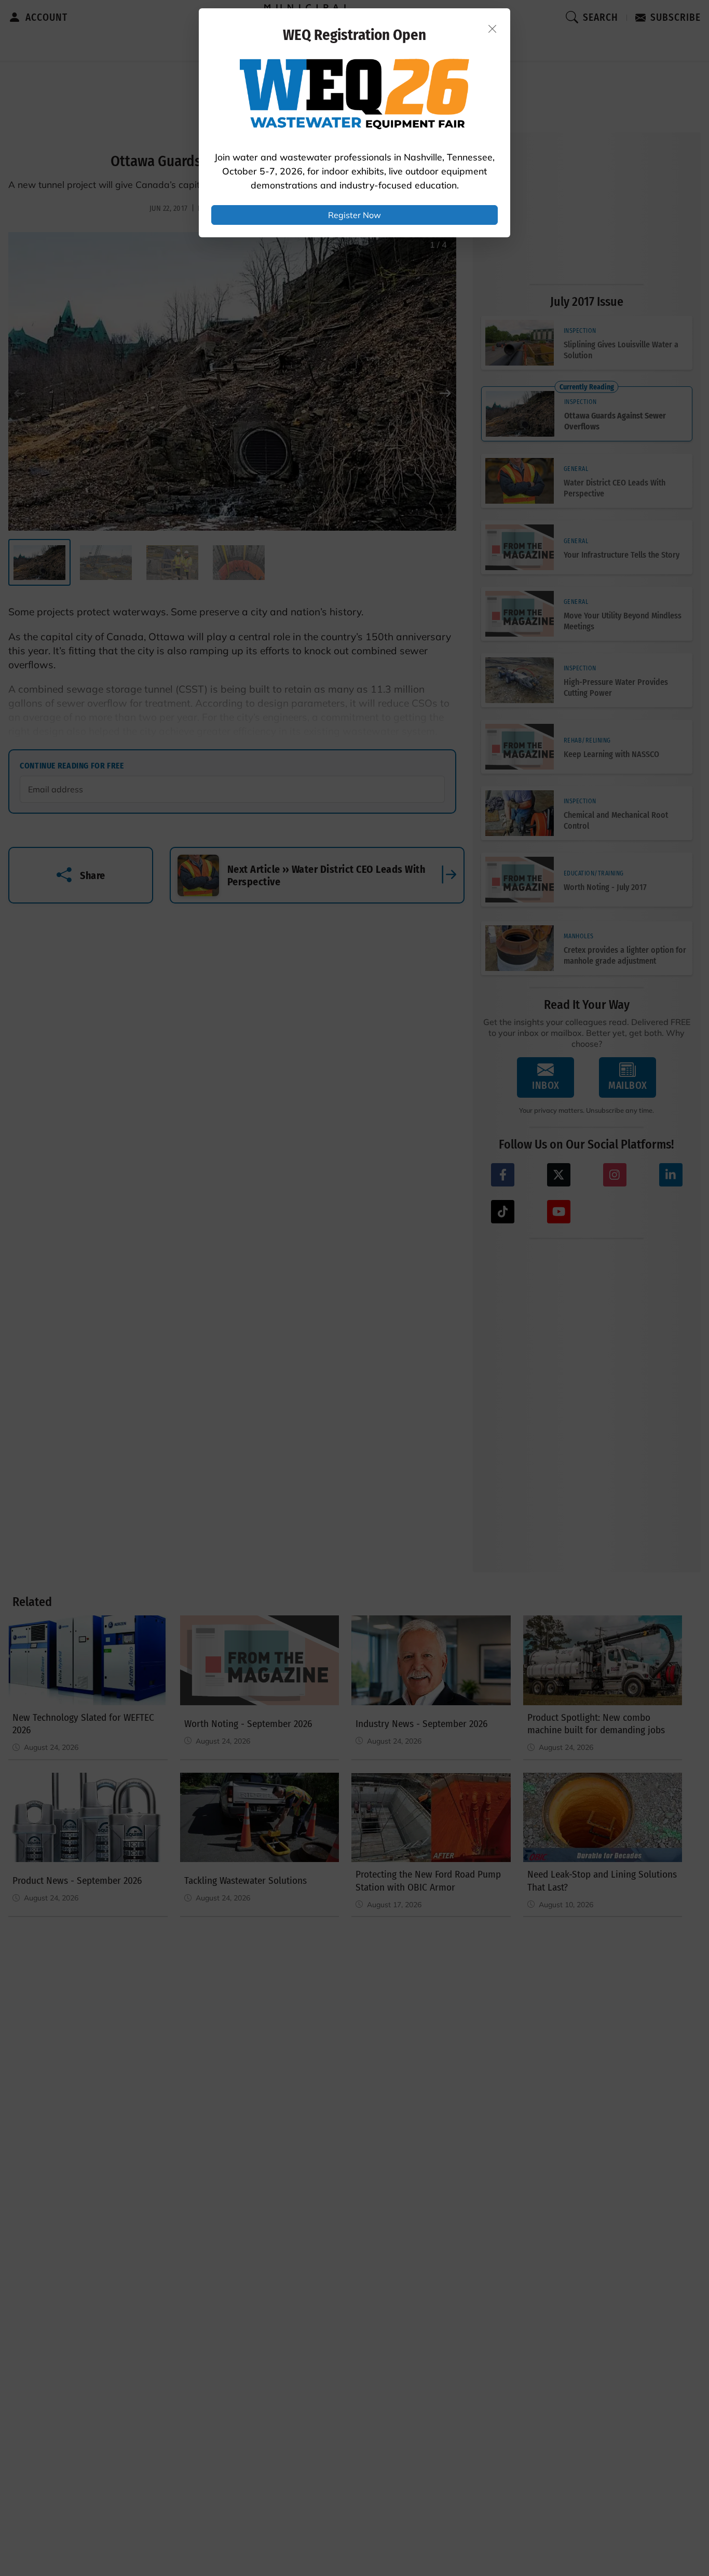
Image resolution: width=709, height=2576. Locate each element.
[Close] (493, 29)
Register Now (354, 215)
